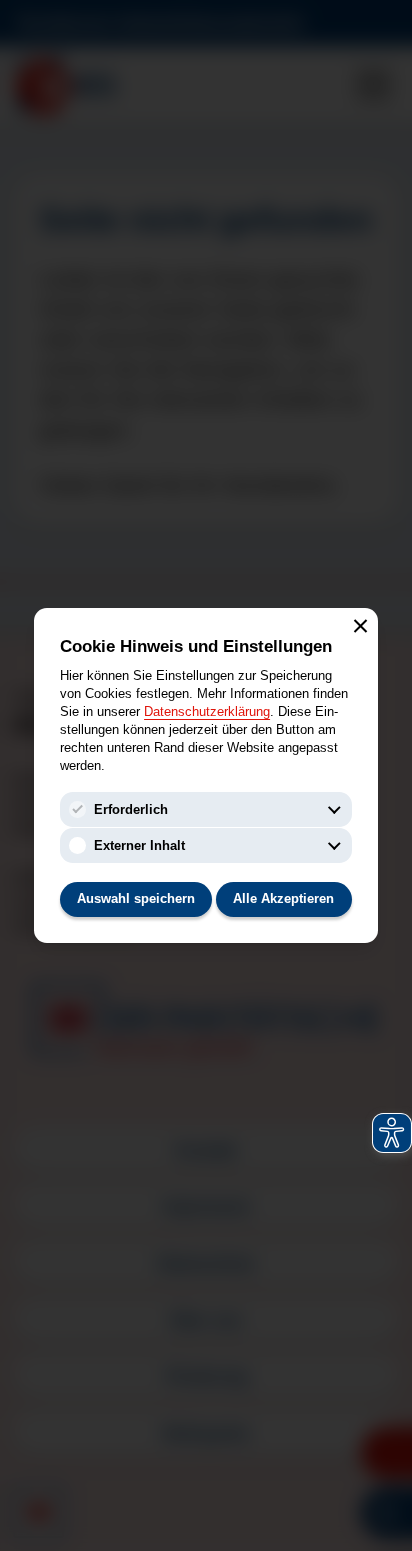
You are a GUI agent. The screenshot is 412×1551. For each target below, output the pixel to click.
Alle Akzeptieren (283, 898)
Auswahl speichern (136, 898)
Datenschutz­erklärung (207, 711)
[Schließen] (360, 625)
